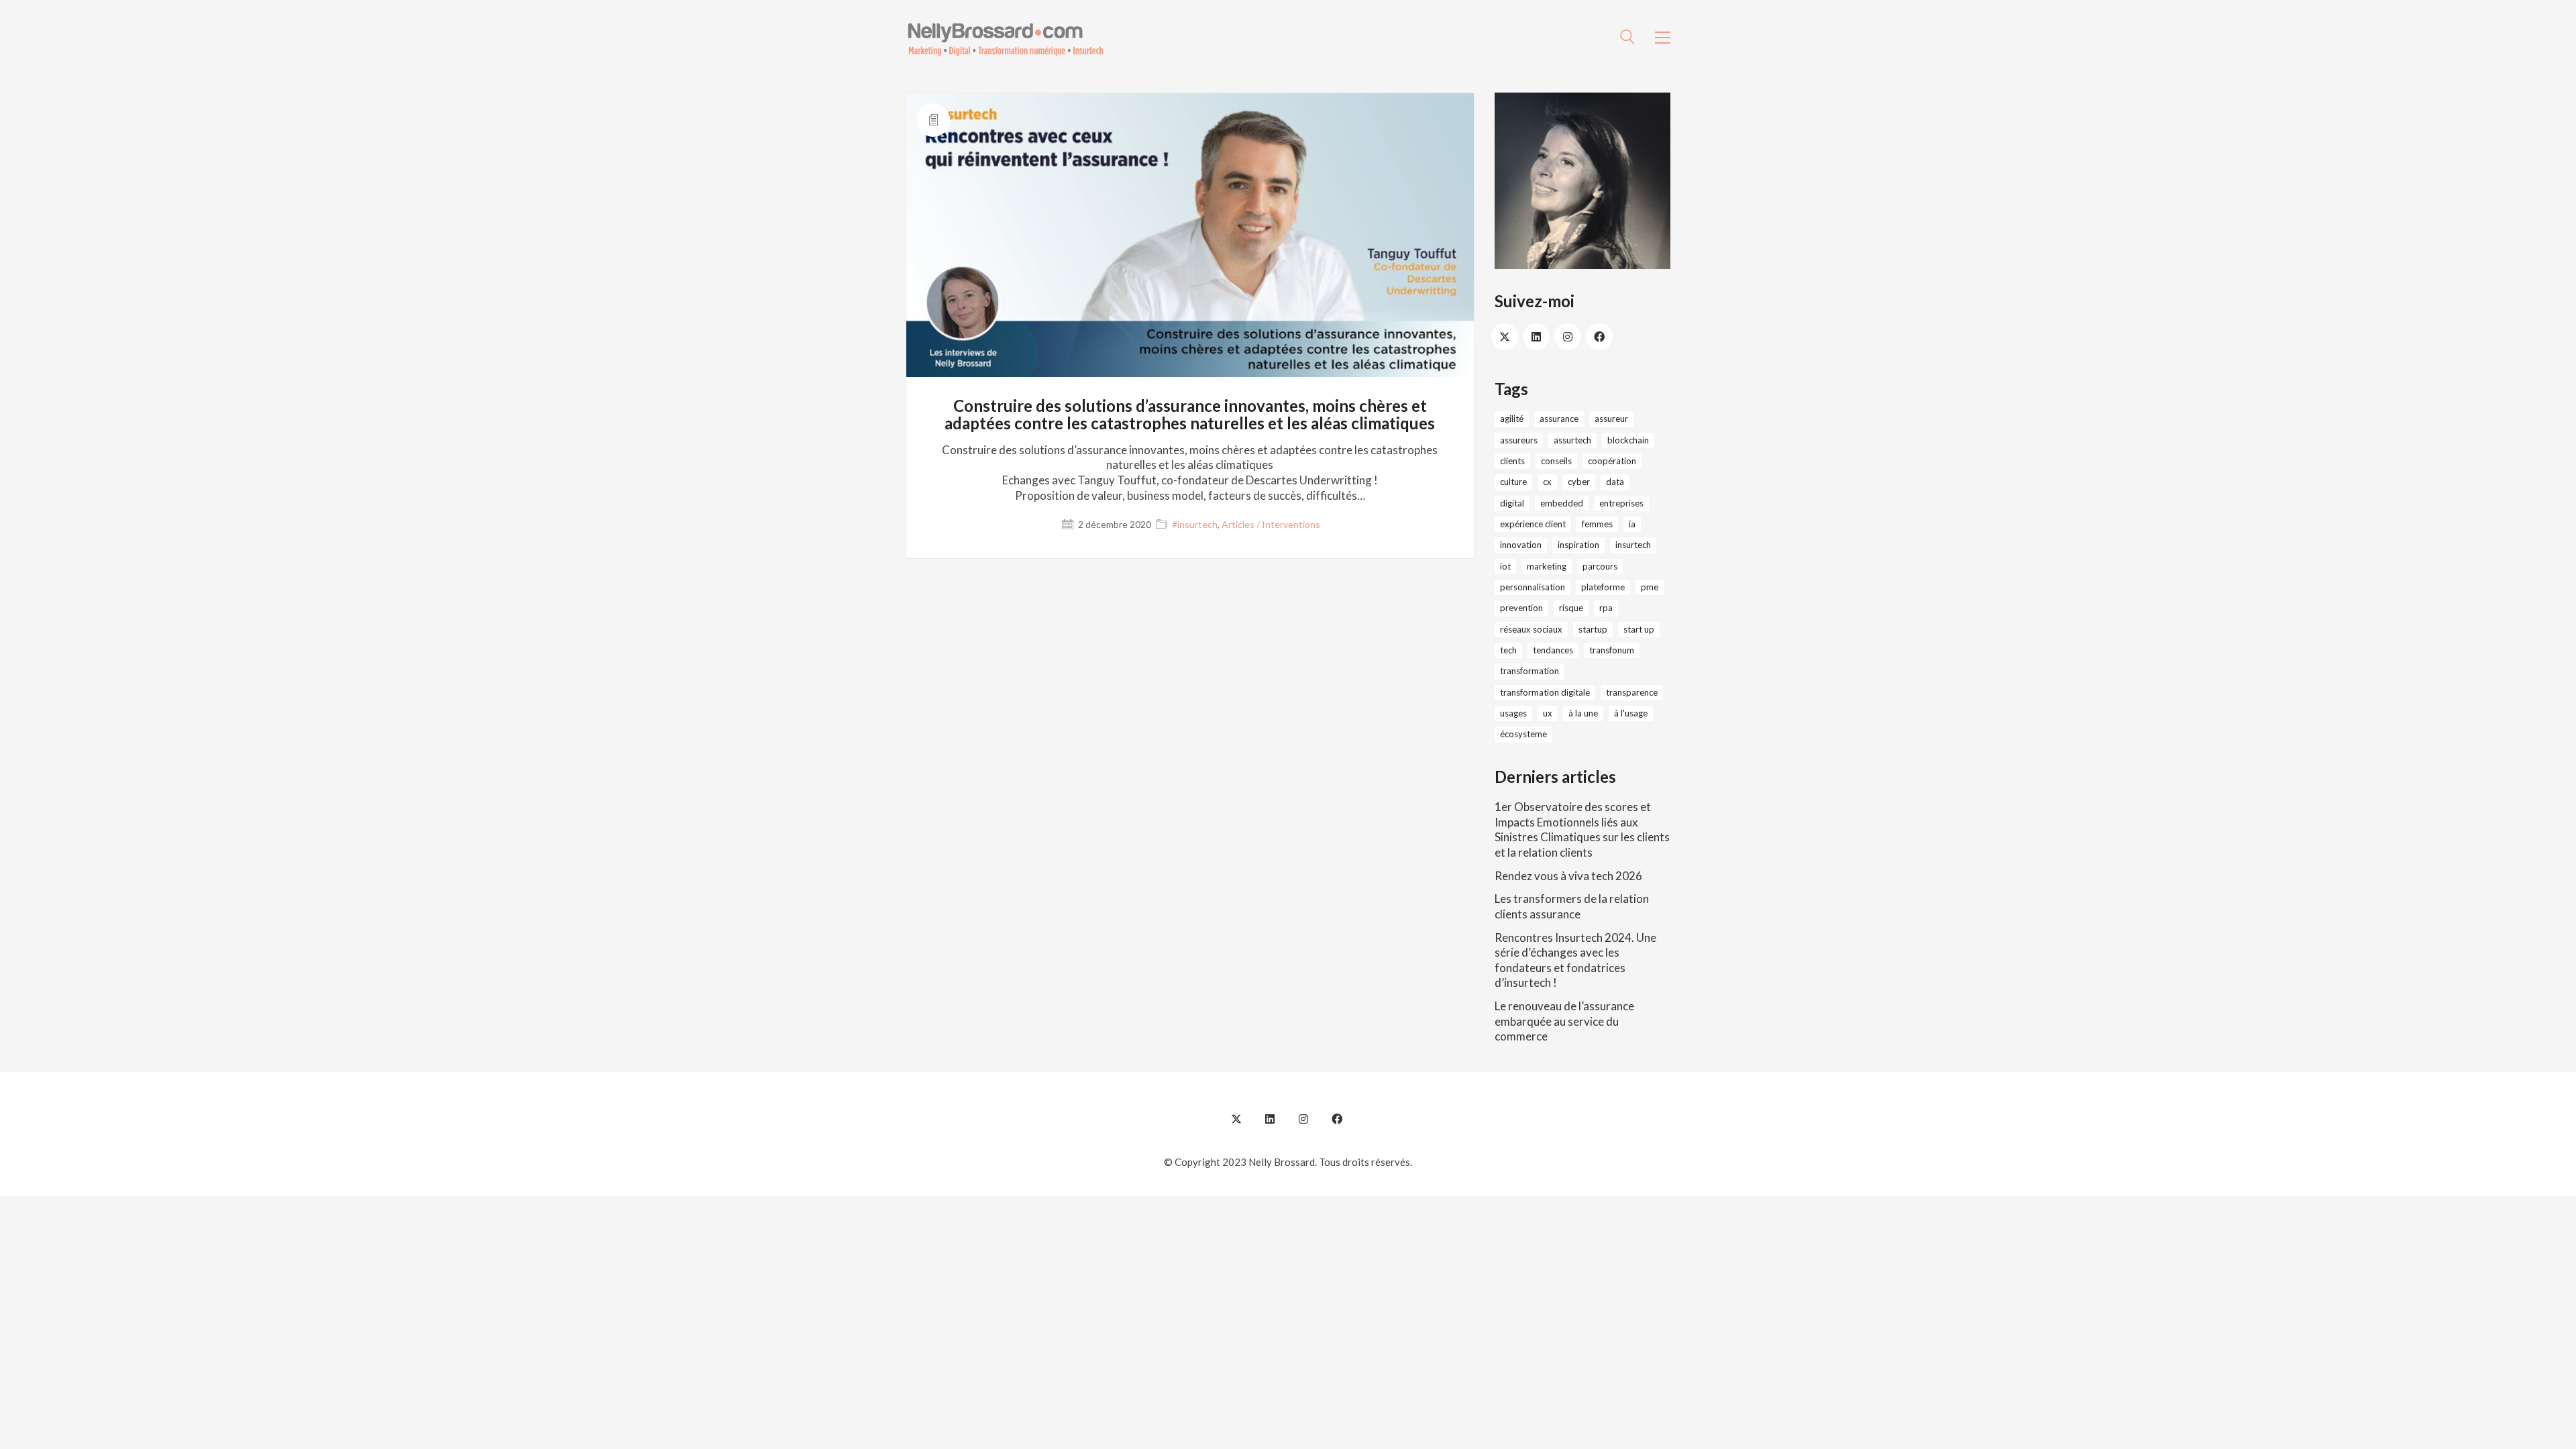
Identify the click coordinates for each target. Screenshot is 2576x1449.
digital (1512, 503)
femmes (1597, 524)
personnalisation (1533, 587)
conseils (1556, 461)
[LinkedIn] (1536, 337)
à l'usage (1631, 713)
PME (1650, 587)
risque (1571, 608)
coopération (1612, 461)
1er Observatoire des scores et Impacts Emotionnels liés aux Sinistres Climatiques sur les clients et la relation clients (1582, 829)
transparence (1632, 692)
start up (1639, 629)
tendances (1553, 650)
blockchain (1628, 440)
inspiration (1578, 545)
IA (1632, 524)
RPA (1606, 608)
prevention (1521, 608)
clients (1512, 461)
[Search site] (1627, 39)
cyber (1579, 482)
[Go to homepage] (1006, 38)
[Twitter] (1505, 337)
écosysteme (1523, 734)
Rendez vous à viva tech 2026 (1568, 876)
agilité (1512, 419)
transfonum (1612, 650)
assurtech (1572, 440)
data (1615, 482)
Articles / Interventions (1271, 524)
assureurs (1519, 440)
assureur (1611, 419)
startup (1593, 629)
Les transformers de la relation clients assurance (1572, 906)
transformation (1529, 671)
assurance (1559, 419)
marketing (1547, 566)
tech (1508, 650)
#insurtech (1195, 524)
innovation (1521, 545)
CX (1547, 482)
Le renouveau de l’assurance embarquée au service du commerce (1564, 1021)
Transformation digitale (1545, 692)
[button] (1663, 38)
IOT (1505, 566)
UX (1548, 713)
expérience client (1533, 524)
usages (1513, 713)
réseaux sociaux (1531, 629)
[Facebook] (1599, 337)
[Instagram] (1568, 337)
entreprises (1621, 503)
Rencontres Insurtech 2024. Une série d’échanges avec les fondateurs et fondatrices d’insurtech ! (1575, 960)
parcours (1600, 566)
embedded (1562, 503)
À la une (1583, 713)
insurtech (1633, 545)
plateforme (1603, 587)
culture (1513, 482)
